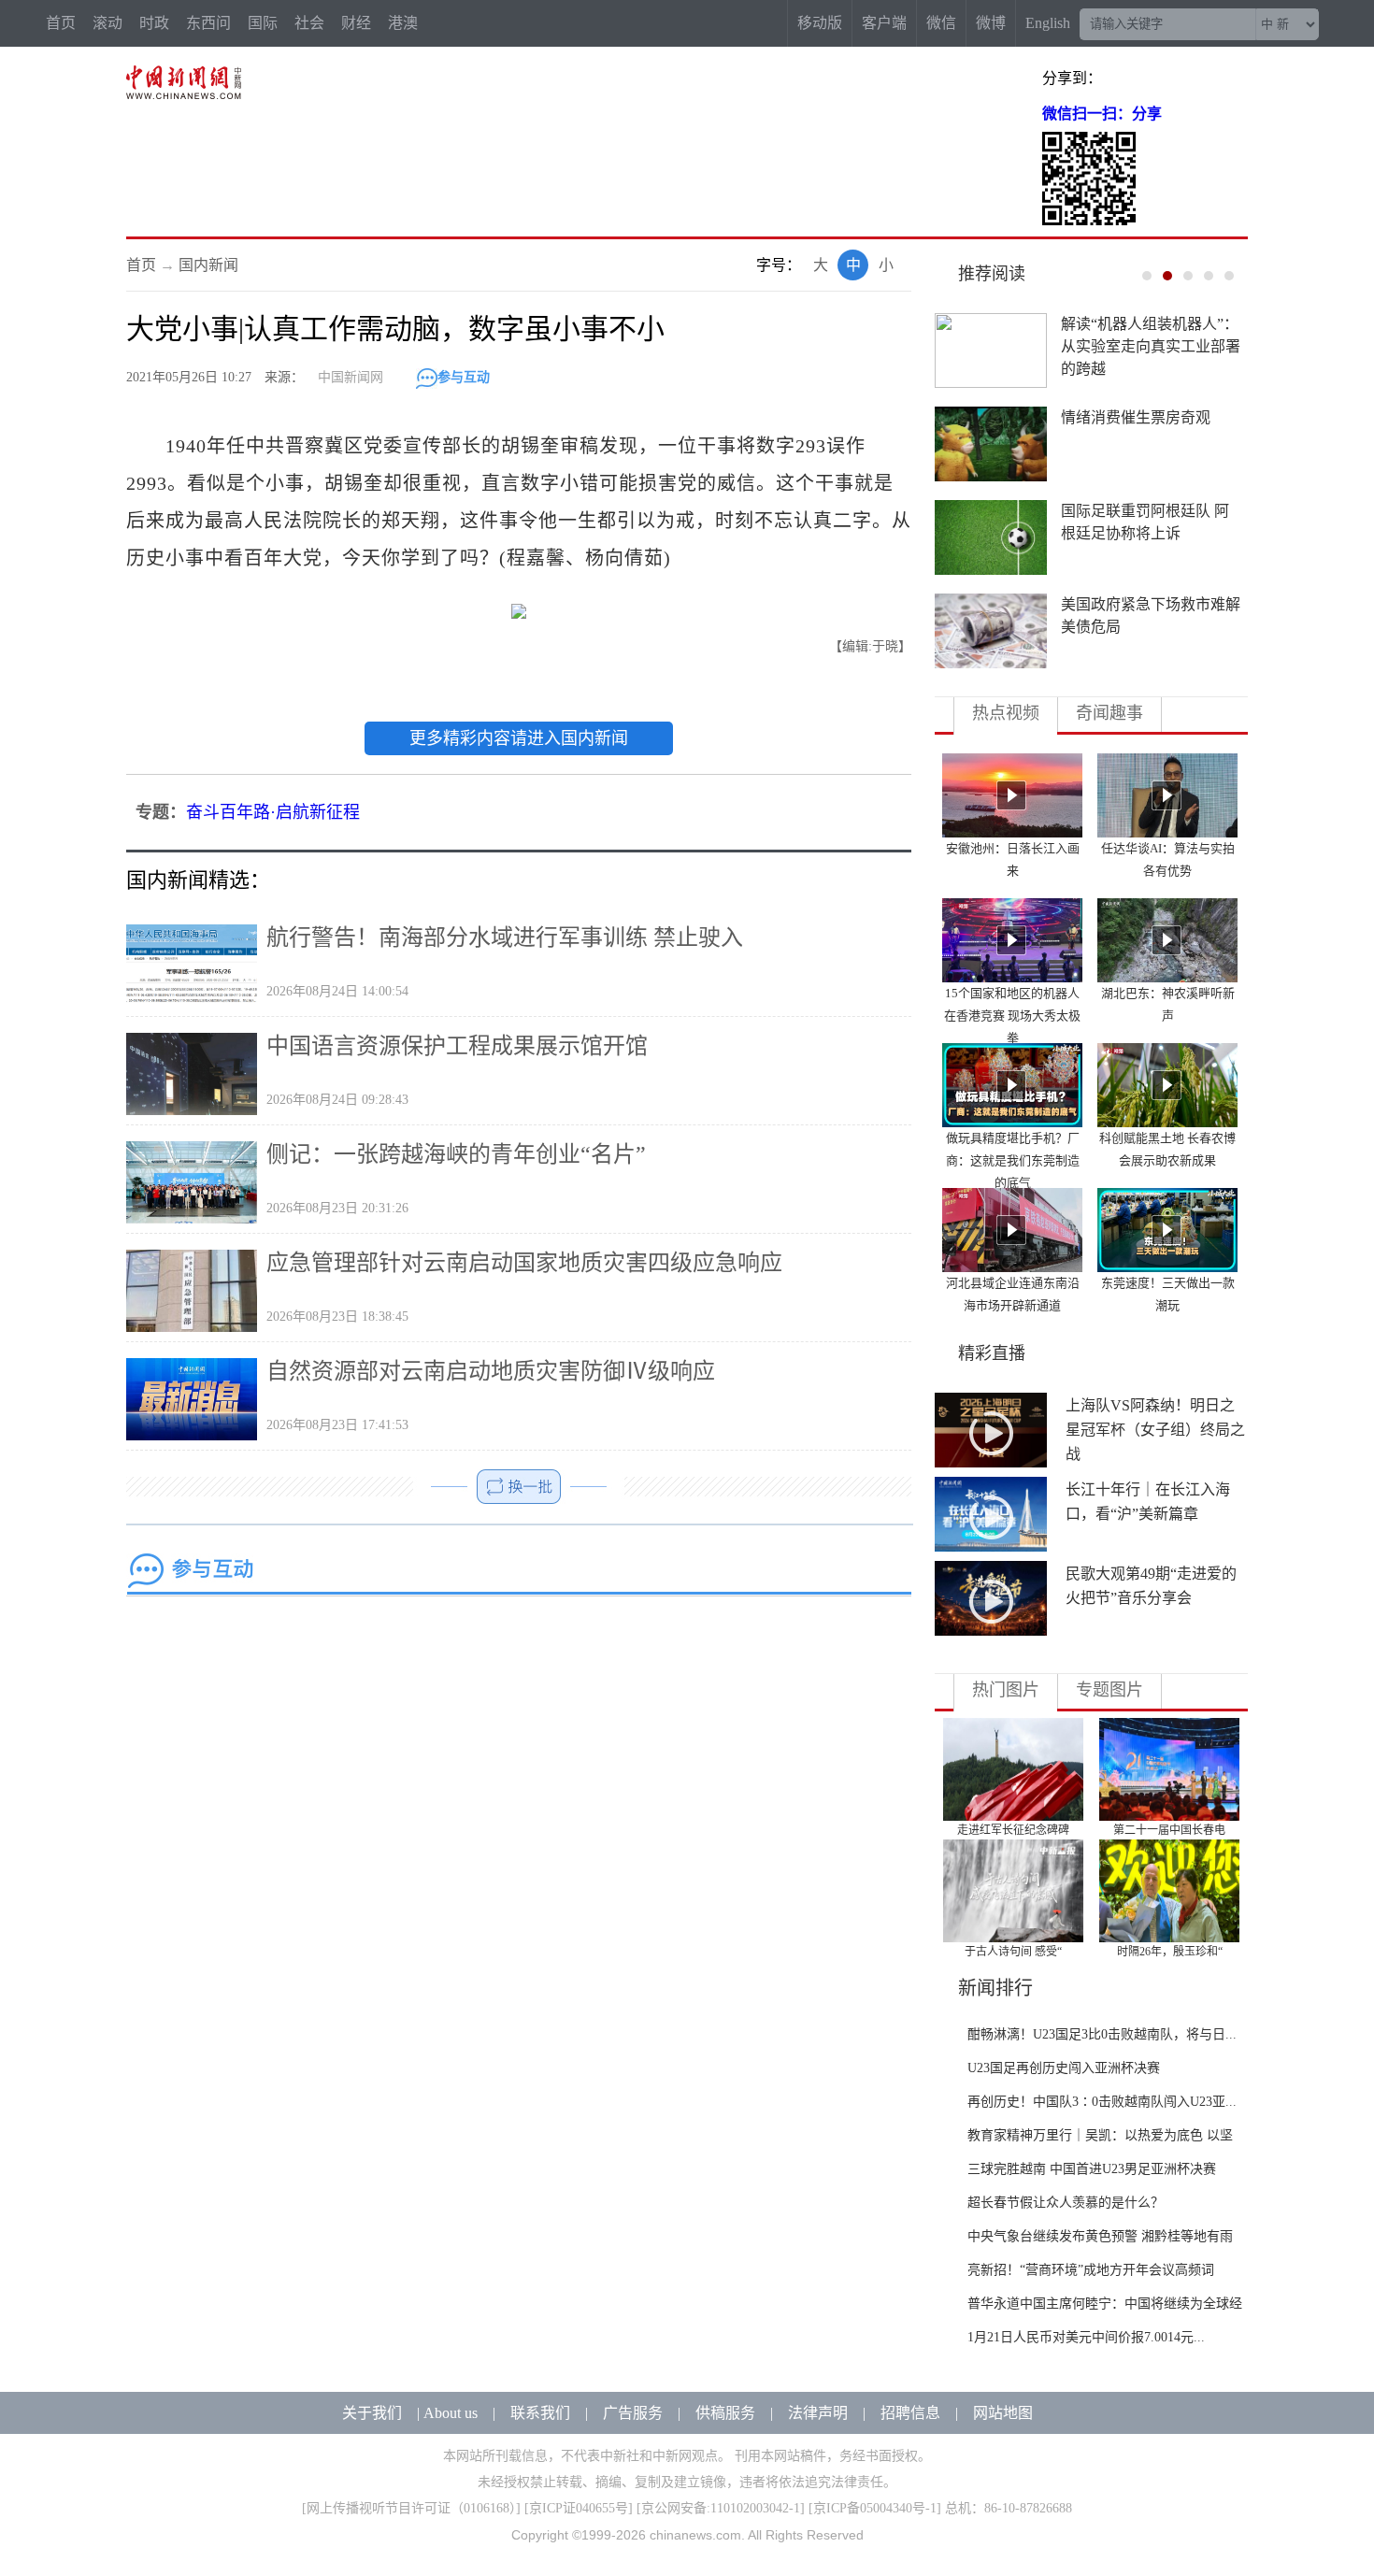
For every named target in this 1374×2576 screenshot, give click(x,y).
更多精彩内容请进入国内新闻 (519, 738)
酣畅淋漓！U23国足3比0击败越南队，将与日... (1102, 2034)
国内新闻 (208, 265)
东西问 (208, 23)
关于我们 (372, 2413)
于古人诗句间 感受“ (1013, 1952)
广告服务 (633, 2413)
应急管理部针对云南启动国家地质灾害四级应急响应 (524, 1263)
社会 (309, 23)
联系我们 (540, 2413)
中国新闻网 (351, 377)
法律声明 (818, 2413)
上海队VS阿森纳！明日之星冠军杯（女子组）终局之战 (1155, 1430)
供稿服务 (725, 2413)
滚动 (107, 23)
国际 (263, 23)
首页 (61, 23)
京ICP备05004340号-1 (875, 2508)
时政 (154, 23)
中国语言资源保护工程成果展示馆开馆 (457, 1046)
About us (451, 2413)
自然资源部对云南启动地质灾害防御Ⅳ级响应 (491, 1371)
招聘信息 (910, 2413)
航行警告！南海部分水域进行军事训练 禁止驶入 (505, 937)
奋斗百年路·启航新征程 (273, 812)
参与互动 (464, 377)
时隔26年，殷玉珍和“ (1170, 1952)
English (1048, 23)
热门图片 (1006, 1690)
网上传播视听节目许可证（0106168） (411, 2508)
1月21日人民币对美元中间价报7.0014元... (1086, 2337)
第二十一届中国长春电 (1169, 1830)
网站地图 (1003, 2413)
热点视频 (1006, 713)
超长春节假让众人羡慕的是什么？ (1066, 2203)
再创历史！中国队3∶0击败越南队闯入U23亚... (1102, 2102)
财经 (356, 23)
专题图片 (1109, 1690)
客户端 (884, 23)
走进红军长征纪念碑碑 (1013, 1830)
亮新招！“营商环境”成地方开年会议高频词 (1091, 2270)
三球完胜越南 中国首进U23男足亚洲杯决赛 (1092, 2169)
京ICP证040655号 (579, 2508)
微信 (941, 23)
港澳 (403, 23)
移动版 (820, 23)
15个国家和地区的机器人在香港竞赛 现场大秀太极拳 (1012, 1016)
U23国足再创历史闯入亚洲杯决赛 (1064, 2068)
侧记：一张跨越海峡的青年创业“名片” (456, 1154)
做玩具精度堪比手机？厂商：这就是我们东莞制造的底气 (1013, 1160)
